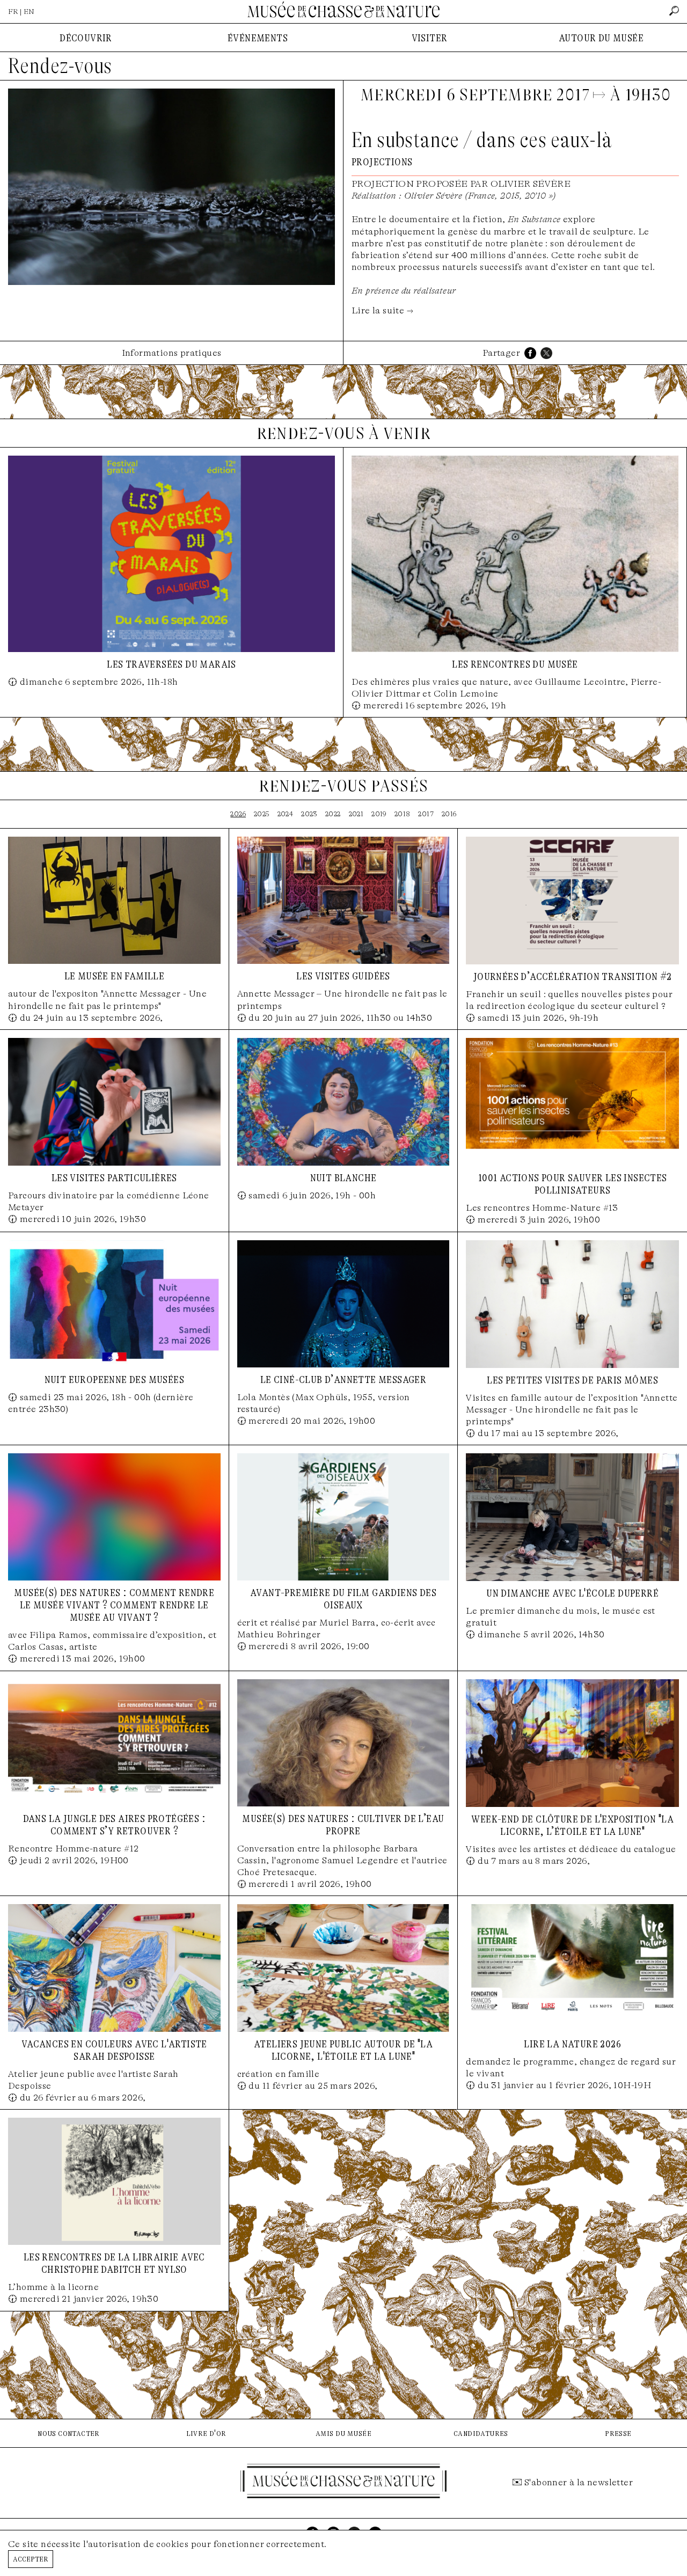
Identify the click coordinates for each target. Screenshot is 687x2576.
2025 (262, 814)
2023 (309, 814)
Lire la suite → (382, 310)
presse (618, 2433)
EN (29, 12)
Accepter (31, 2559)
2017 (426, 814)
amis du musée (343, 2433)
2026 (238, 814)
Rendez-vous (60, 66)
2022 (333, 814)
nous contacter (69, 2433)
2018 (403, 814)
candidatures (481, 2433)
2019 (379, 814)
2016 (449, 814)
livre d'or (206, 2433)
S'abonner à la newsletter (579, 2482)
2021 (356, 814)
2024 (286, 814)
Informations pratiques (172, 353)
